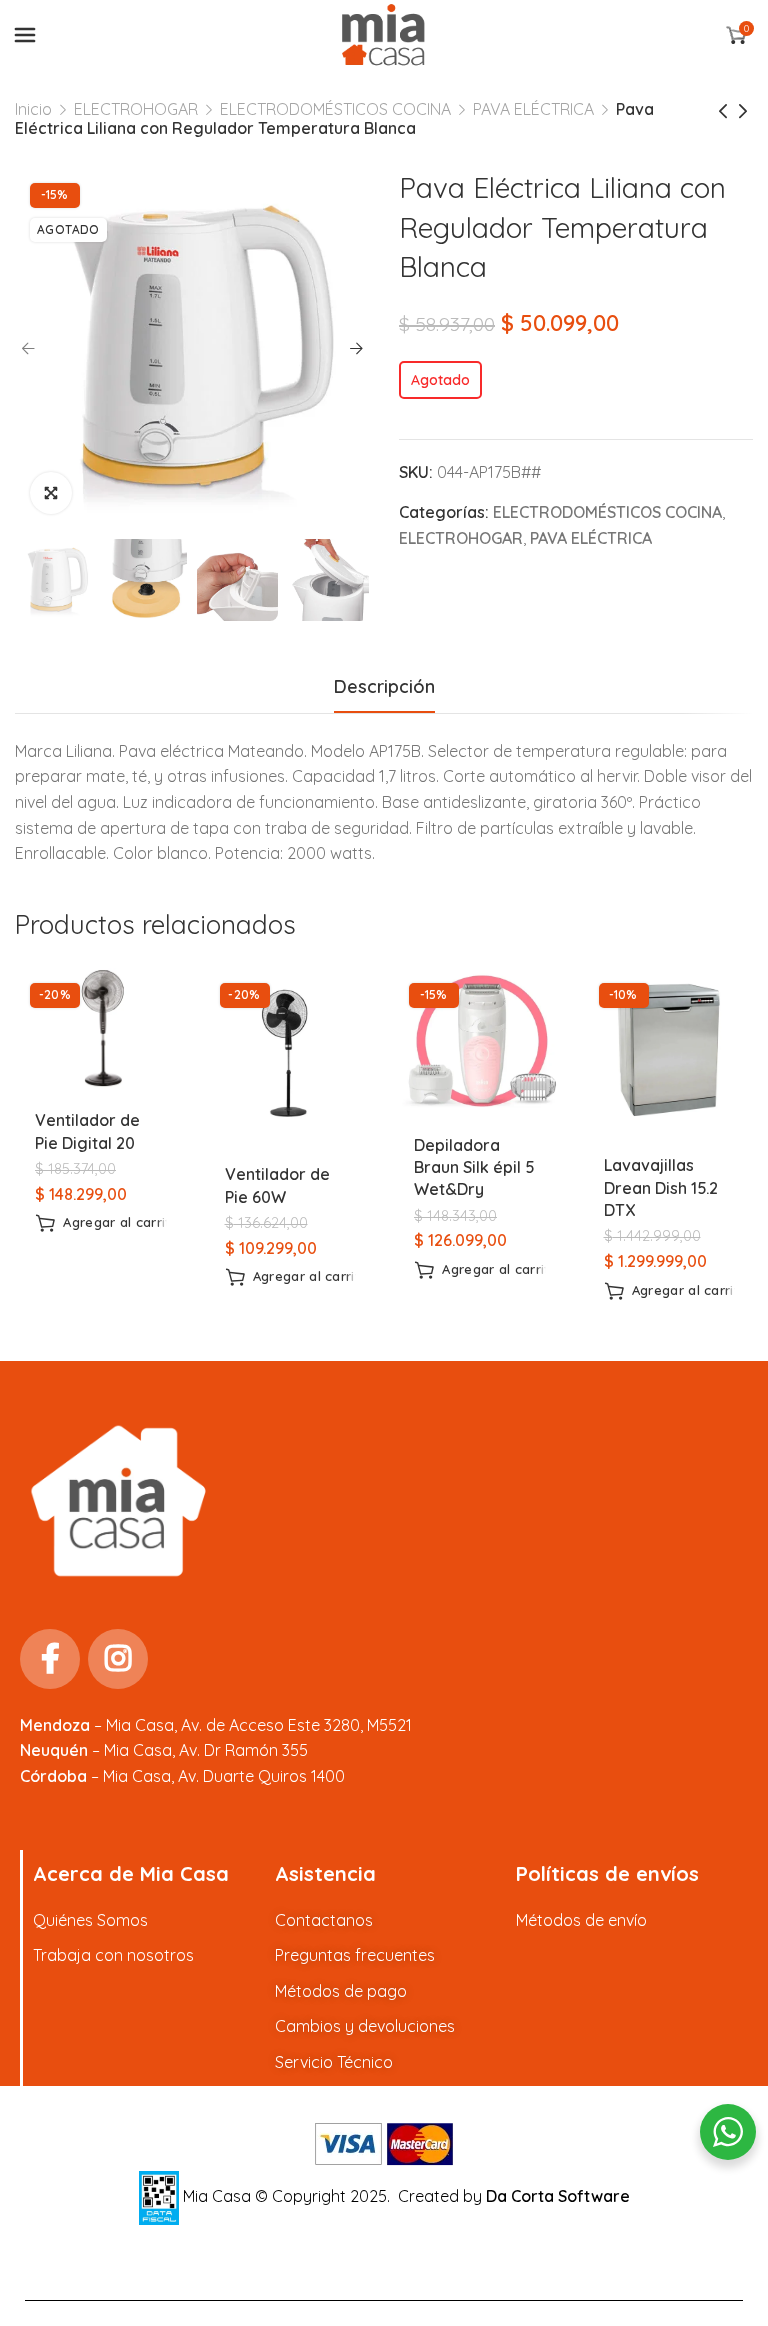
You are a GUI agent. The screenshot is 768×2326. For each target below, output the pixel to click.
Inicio (33, 109)
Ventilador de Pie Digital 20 (87, 1131)
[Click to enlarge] (51, 493)
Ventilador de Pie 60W (277, 1185)
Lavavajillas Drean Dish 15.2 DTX (661, 1187)
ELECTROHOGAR (136, 109)
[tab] (384, 687)
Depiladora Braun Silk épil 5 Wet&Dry (474, 1167)
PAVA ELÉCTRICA (533, 109)
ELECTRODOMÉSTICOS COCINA (335, 109)
